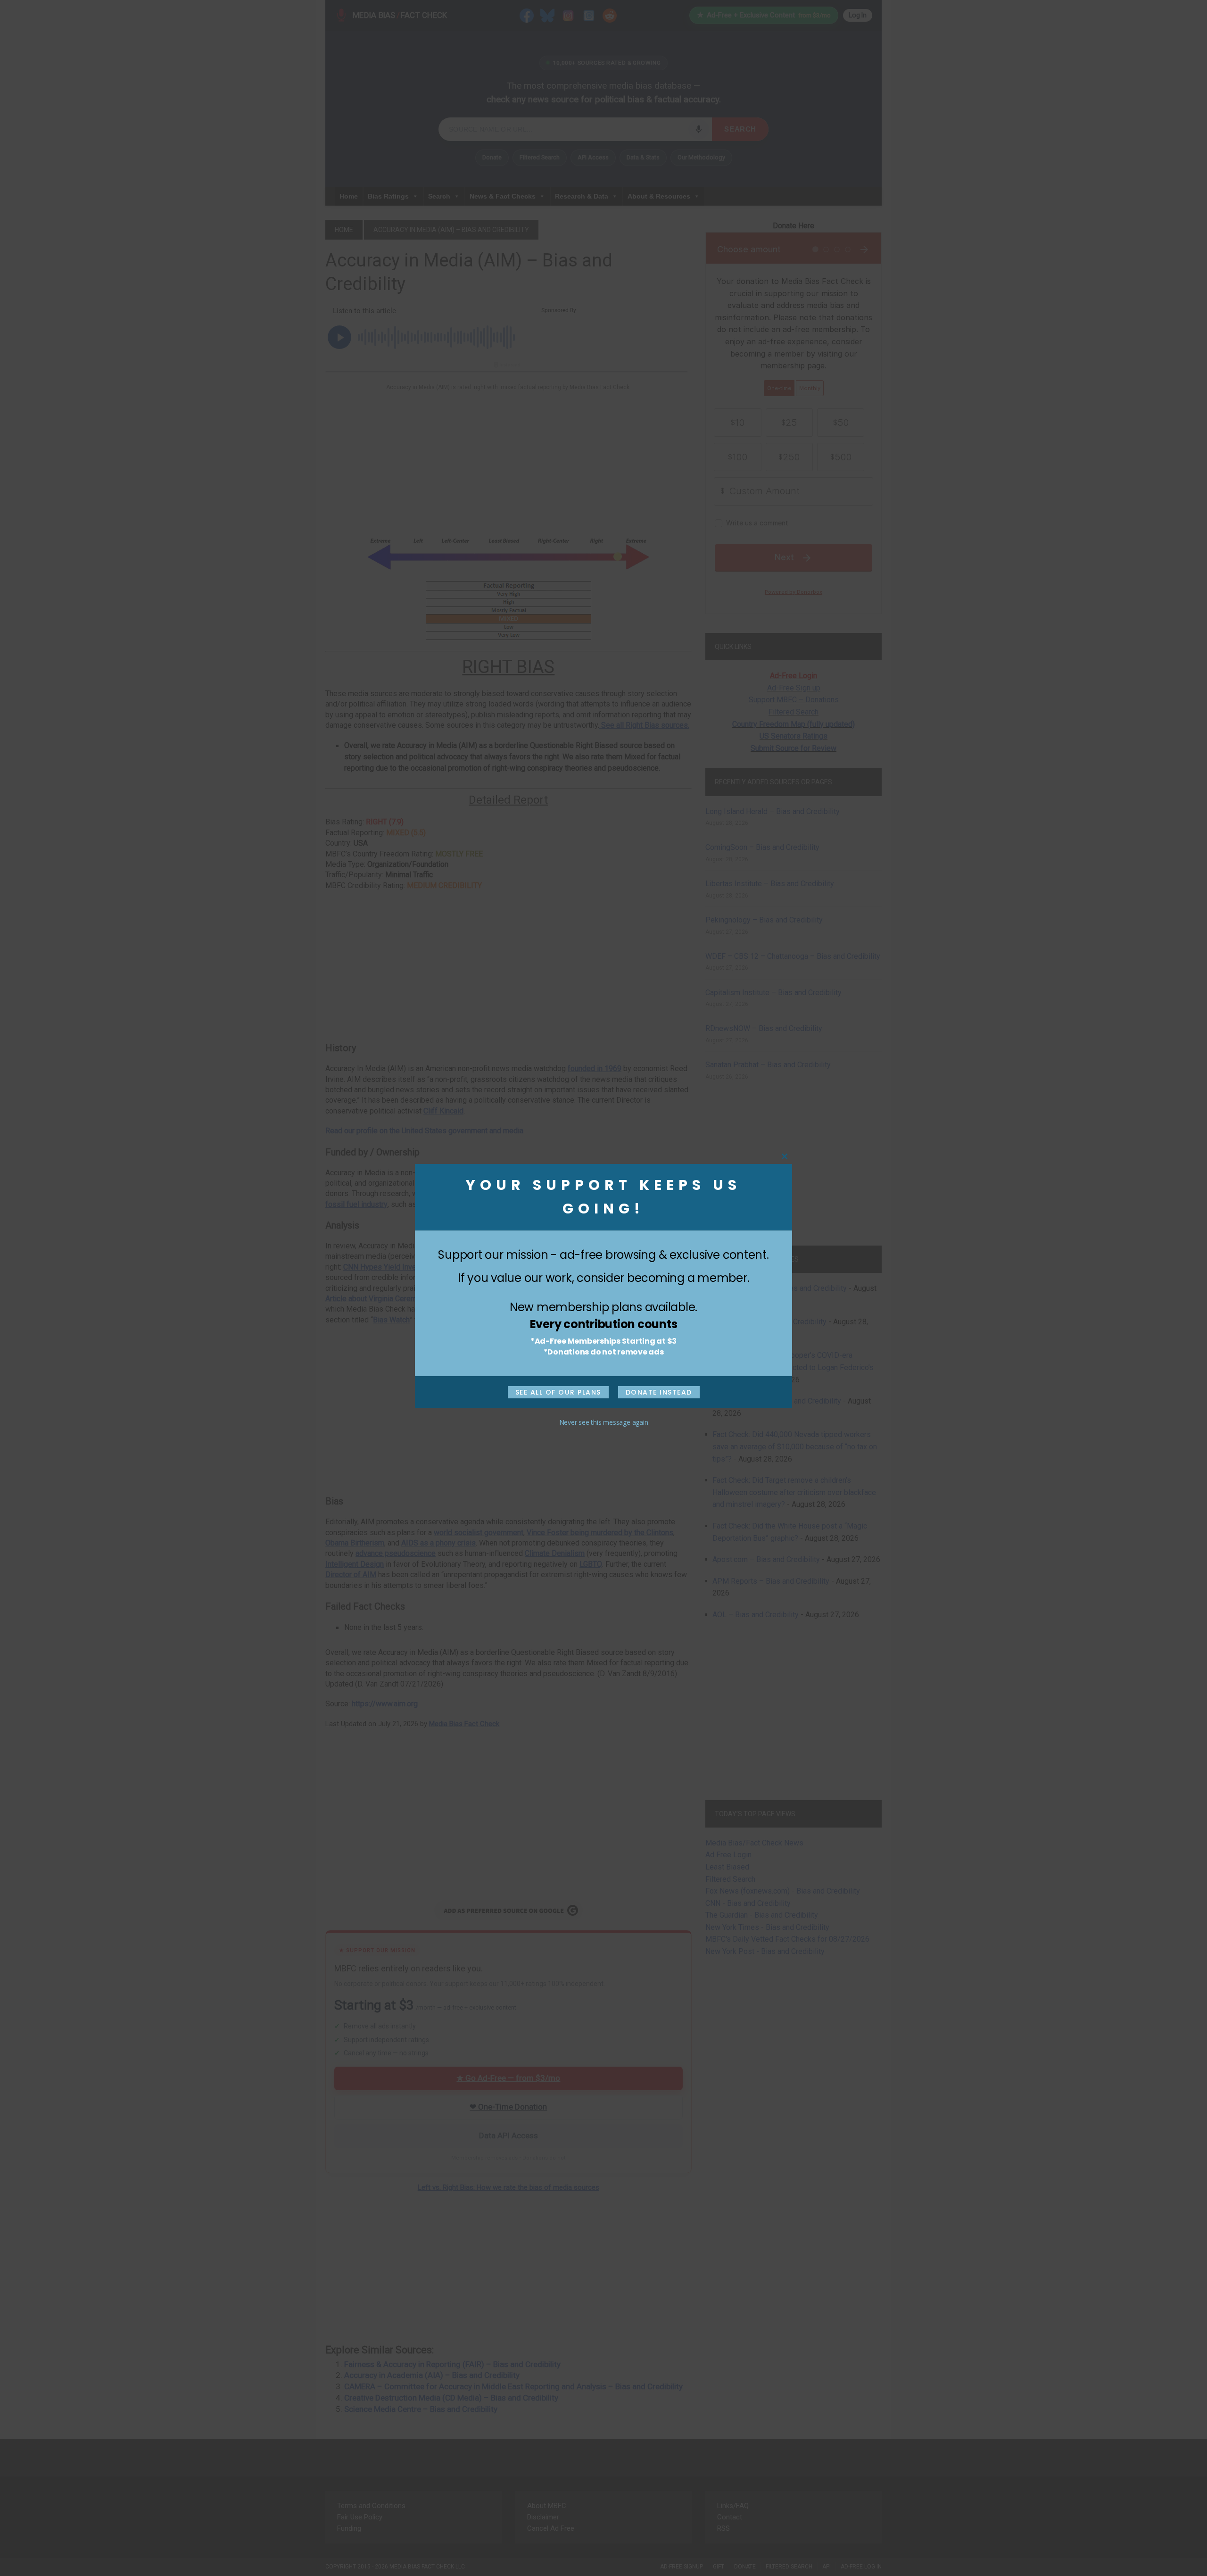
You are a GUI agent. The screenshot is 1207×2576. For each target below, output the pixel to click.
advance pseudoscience (396, 1553)
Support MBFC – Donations (794, 700)
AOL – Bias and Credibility (756, 1615)
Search (740, 129)
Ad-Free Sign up (794, 688)
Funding (349, 2528)
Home (349, 196)
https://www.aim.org (385, 1704)
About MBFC (547, 2506)
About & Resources (659, 196)
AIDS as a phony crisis (438, 1543)
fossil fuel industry (356, 1204)
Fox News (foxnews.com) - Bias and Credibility (783, 1891)
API (827, 2567)
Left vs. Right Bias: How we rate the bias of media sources (508, 2187)
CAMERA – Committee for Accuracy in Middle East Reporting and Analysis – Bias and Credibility (513, 2386)
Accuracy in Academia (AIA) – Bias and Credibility (432, 2375)
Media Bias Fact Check (464, 1724)
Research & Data (582, 196)
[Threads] (589, 15)
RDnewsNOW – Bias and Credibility (764, 1028)
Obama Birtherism (355, 1543)
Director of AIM (351, 1575)
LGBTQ (591, 1564)
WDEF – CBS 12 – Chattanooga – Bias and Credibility (793, 956)
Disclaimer (543, 2517)
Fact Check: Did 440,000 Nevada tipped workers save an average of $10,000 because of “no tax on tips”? (795, 1446)
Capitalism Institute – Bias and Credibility (773, 993)
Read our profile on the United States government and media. (425, 1131)
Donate (492, 157)
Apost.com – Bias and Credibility (766, 1559)
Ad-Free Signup (682, 2567)
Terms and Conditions (371, 2506)
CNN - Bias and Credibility (748, 1903)
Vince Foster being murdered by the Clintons (600, 1533)
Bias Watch (391, 1320)
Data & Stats (643, 157)
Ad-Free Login (794, 676)
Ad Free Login (728, 1855)
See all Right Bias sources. (644, 725)
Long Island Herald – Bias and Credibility (773, 811)
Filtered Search (540, 157)
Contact (730, 2517)
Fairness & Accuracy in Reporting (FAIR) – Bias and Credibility (452, 2364)
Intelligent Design (355, 1564)
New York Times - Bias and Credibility (767, 1927)
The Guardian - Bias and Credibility (762, 1915)
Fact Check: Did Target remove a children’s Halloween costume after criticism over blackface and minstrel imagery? (794, 1492)
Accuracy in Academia (639, 1299)
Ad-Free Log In (861, 2567)
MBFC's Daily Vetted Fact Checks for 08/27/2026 (787, 1939)
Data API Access (508, 2136)
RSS (723, 2528)
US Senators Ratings (794, 736)
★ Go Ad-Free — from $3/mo (508, 2078)
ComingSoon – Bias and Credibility (762, 847)
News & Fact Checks (503, 196)
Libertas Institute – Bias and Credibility (770, 884)
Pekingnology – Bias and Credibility (764, 920)
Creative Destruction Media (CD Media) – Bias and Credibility (451, 2398)
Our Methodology (701, 157)
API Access (593, 157)
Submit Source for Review (794, 748)
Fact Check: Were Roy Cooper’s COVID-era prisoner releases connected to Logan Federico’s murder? (793, 1367)
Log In (858, 15)
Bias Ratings (388, 196)
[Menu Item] (527, 15)
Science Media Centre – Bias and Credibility (421, 2409)
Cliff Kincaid (443, 1111)
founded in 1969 (595, 1068)
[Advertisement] (508, 463)
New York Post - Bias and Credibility (765, 1951)
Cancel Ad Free (551, 2528)
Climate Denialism (555, 1553)
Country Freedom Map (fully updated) (794, 724)
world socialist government (479, 1533)
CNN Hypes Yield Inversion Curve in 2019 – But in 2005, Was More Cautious (468, 1267)
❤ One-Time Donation (508, 2107)
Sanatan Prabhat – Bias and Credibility (768, 1065)
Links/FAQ (733, 2506)
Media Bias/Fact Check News (754, 1843)
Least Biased (727, 1867)
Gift (719, 2567)
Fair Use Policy (360, 2517)
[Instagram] (568, 15)
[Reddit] (610, 15)
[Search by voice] (699, 129)
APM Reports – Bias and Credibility (771, 1581)
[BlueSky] (547, 15)
